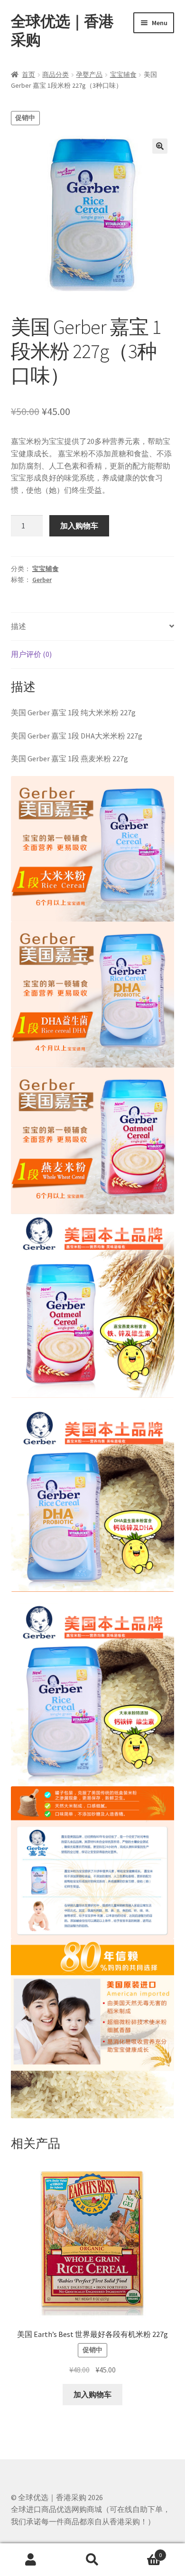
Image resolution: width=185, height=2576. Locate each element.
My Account (31, 2560)
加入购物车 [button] (92, 2394)
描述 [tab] (18, 626)
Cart (143, 2552)
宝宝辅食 (123, 74)
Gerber (42, 580)
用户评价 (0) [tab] (31, 654)
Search (92, 2560)
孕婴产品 (89, 74)
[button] (160, 146)
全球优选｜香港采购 (62, 31)
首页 (28, 74)
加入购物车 (79, 526)
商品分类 (55, 74)
